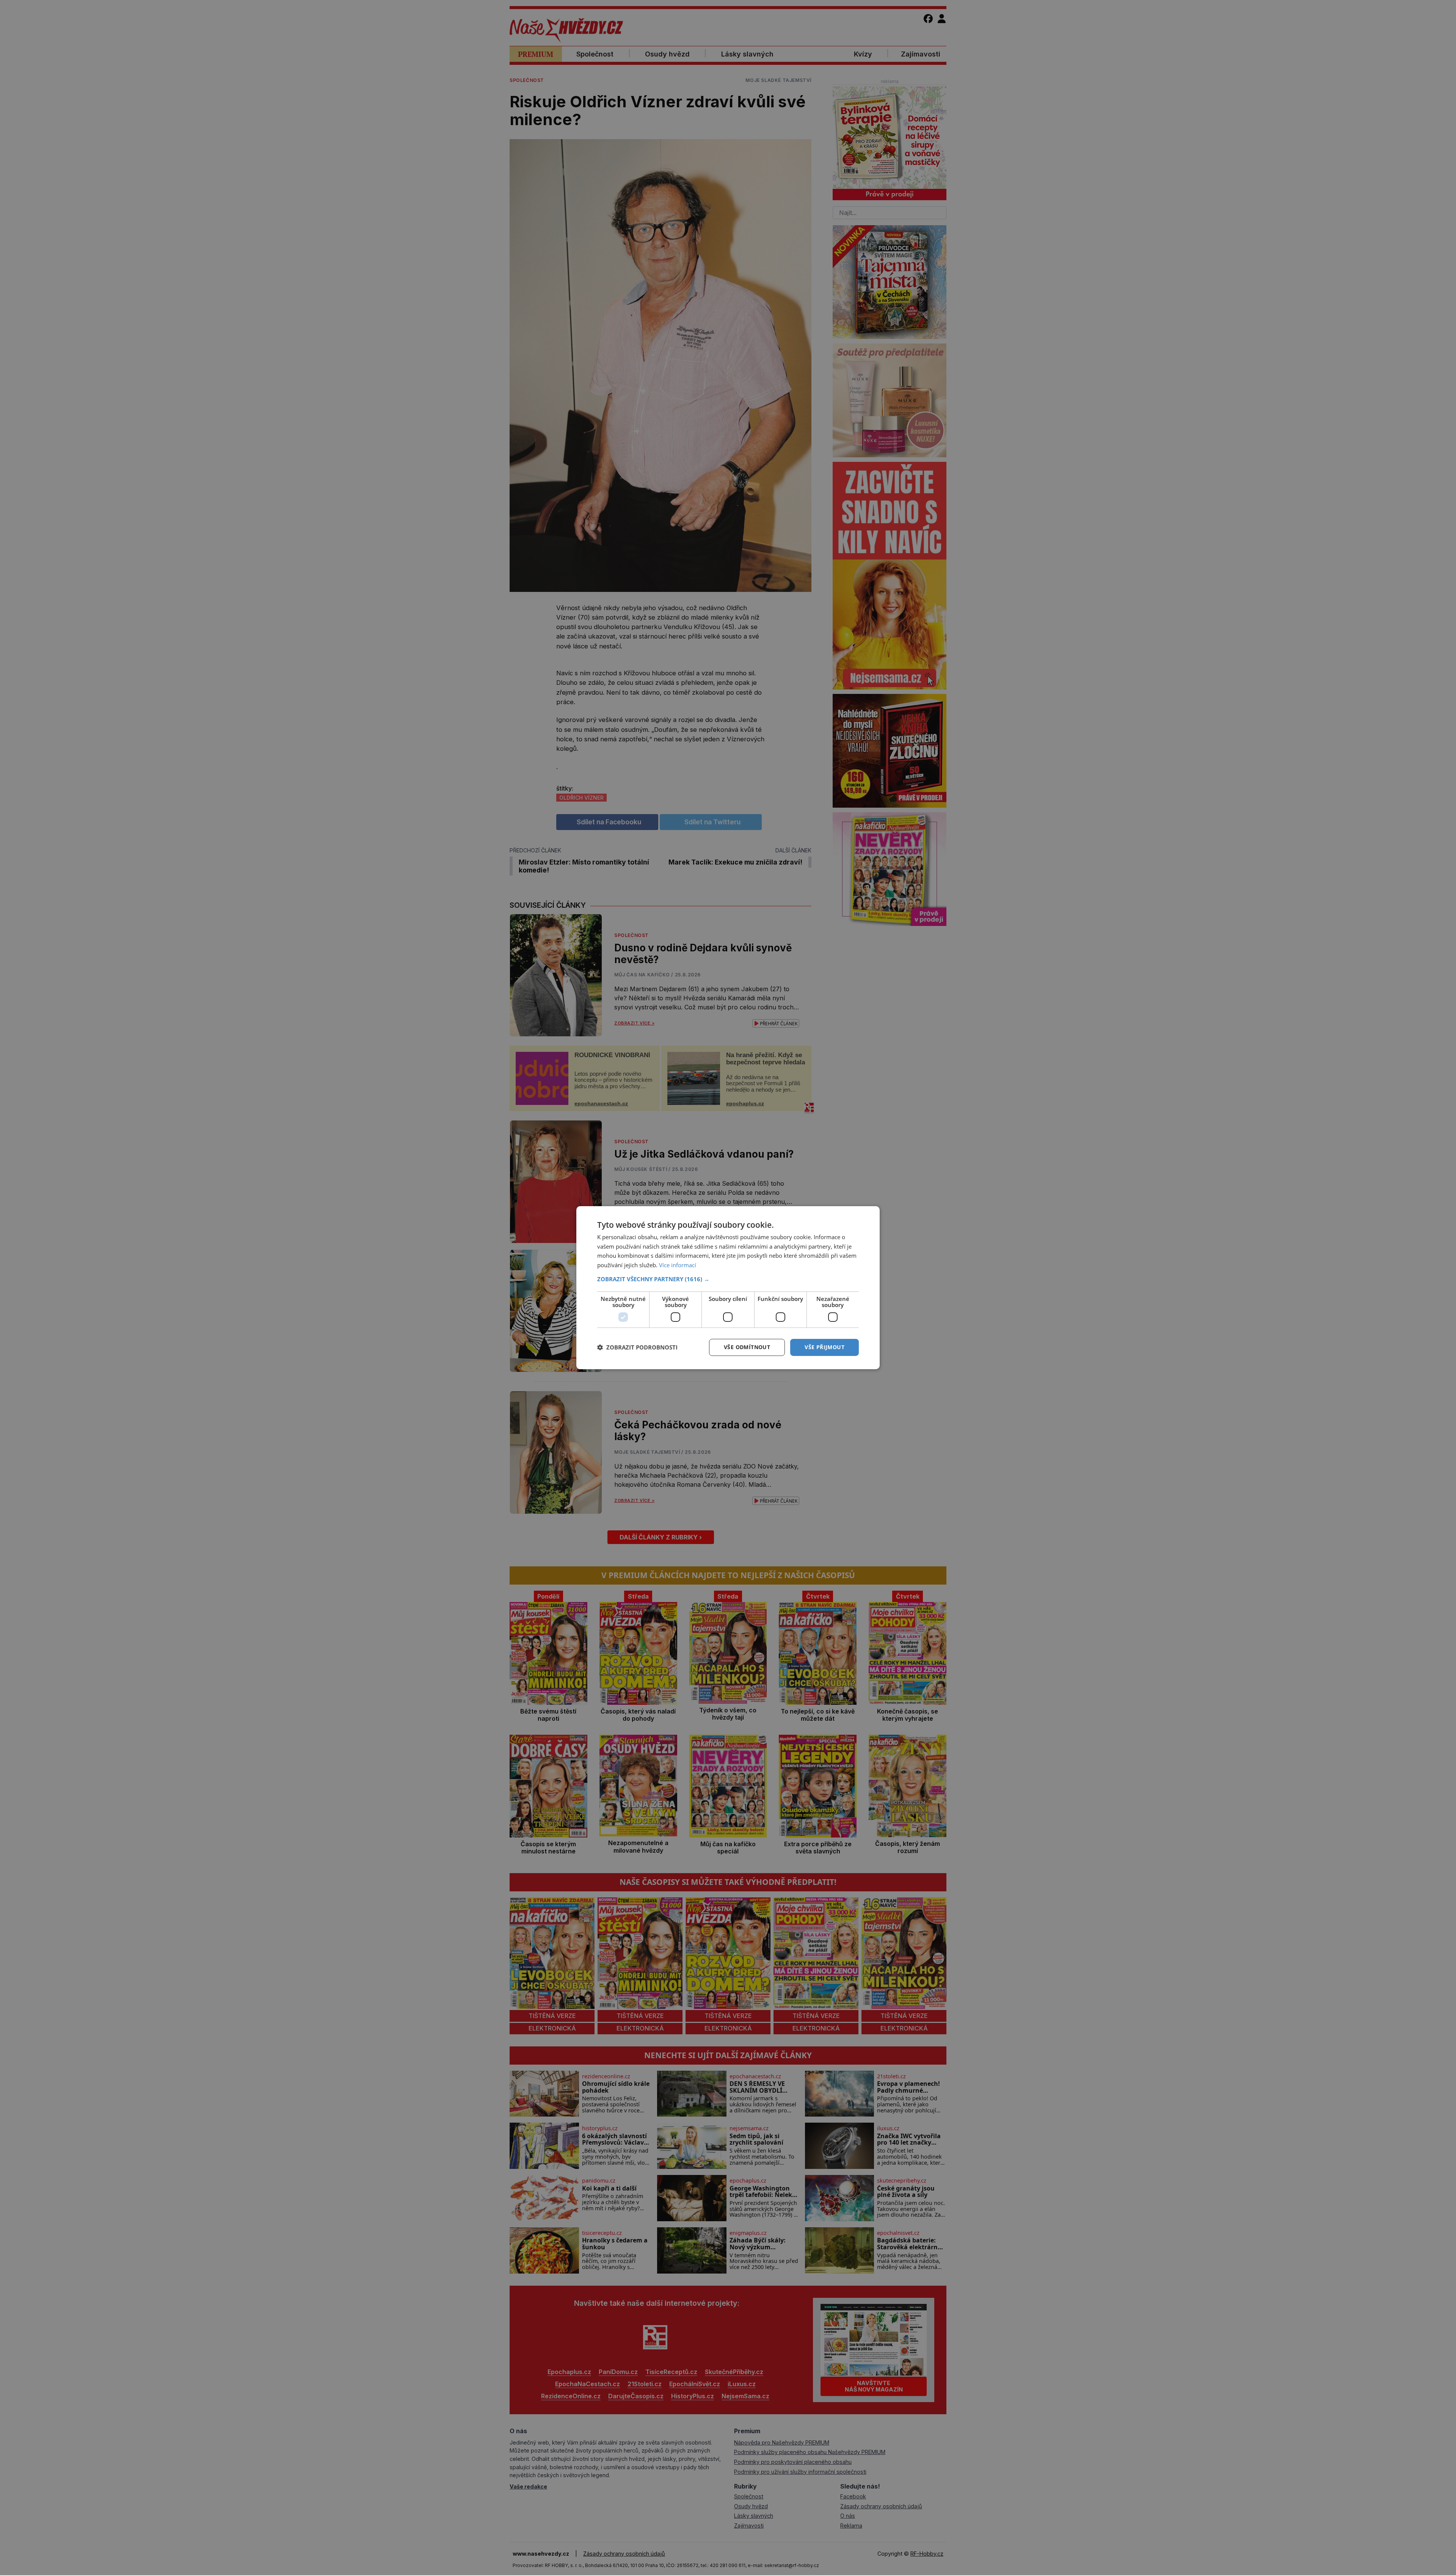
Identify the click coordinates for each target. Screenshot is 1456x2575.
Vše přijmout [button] (824, 1347)
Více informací (678, 1265)
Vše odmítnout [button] (747, 1347)
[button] (728, 1279)
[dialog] (728, 1287)
